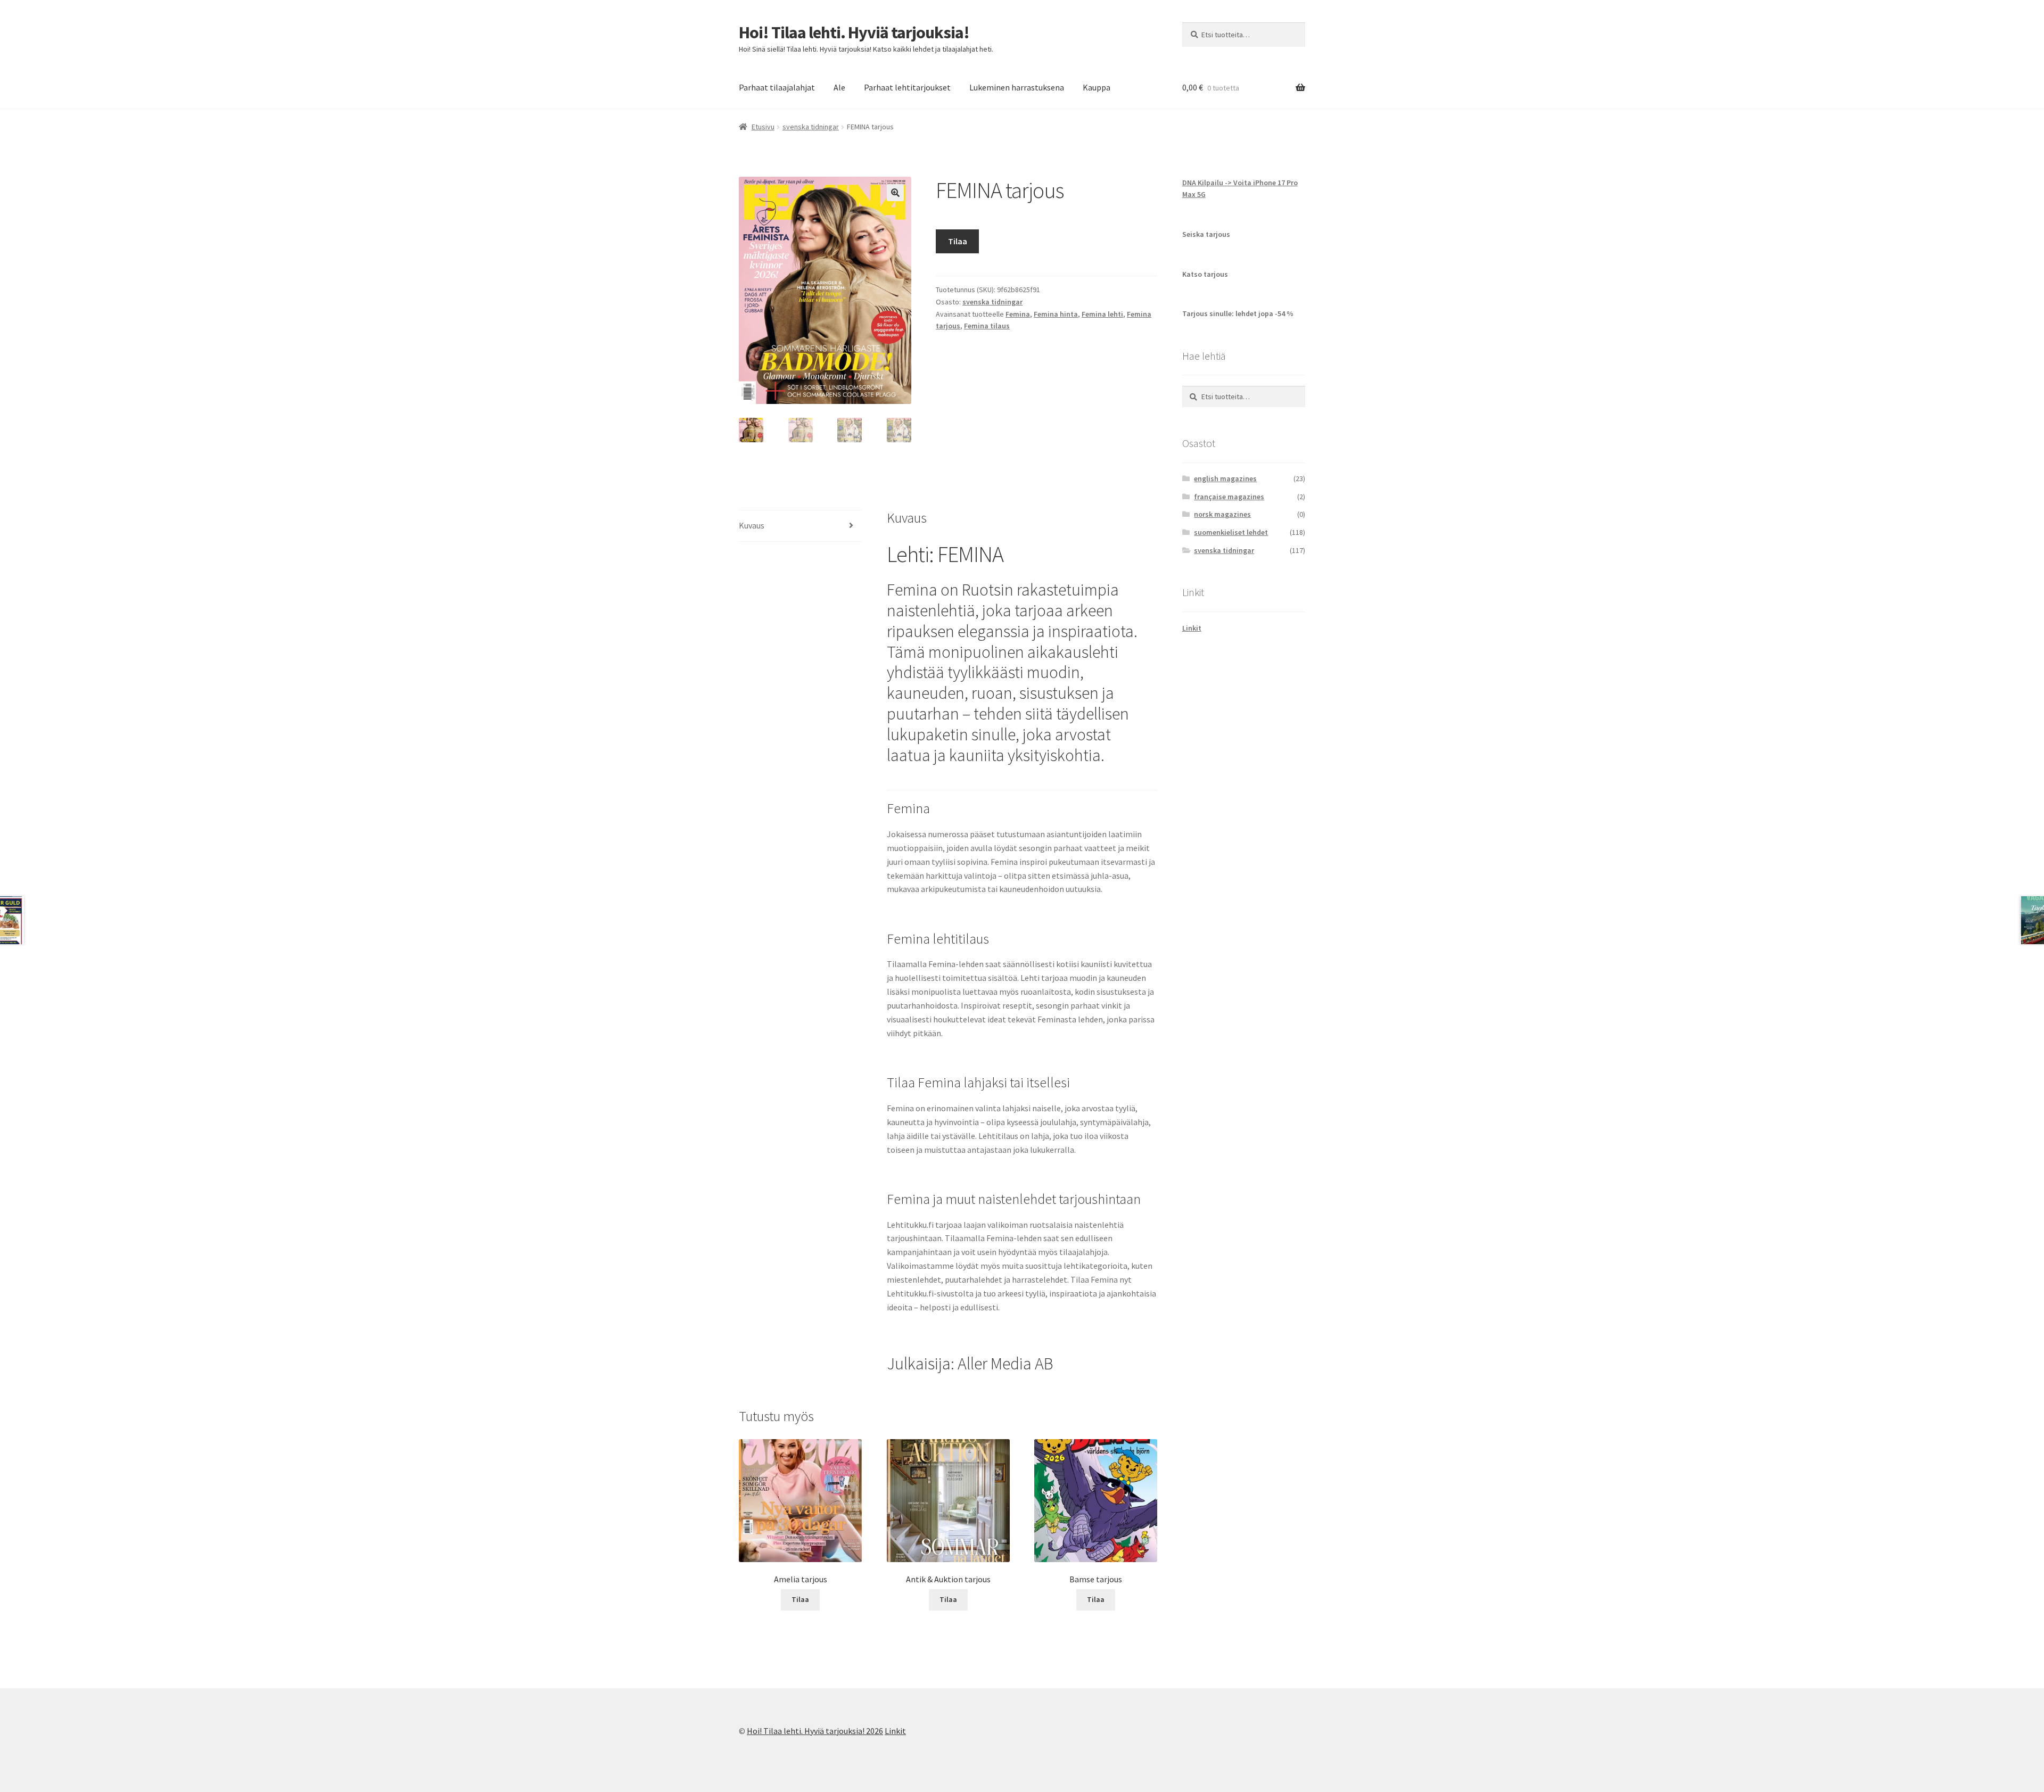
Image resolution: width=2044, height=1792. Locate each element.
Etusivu (763, 127)
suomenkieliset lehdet (1231, 532)
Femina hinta (1056, 314)
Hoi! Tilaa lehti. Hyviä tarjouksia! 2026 (815, 1731)
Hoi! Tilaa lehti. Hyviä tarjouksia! (854, 32)
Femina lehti (1102, 314)
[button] (895, 193)
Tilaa (958, 241)
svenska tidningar (811, 127)
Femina (1018, 314)
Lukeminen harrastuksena (1017, 87)
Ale (839, 87)
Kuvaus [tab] (752, 525)
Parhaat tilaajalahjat (777, 87)
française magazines (1229, 497)
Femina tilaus (987, 326)
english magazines (1225, 478)
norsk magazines (1222, 514)
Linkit (1192, 628)
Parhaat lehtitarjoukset (907, 87)
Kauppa (1097, 87)
